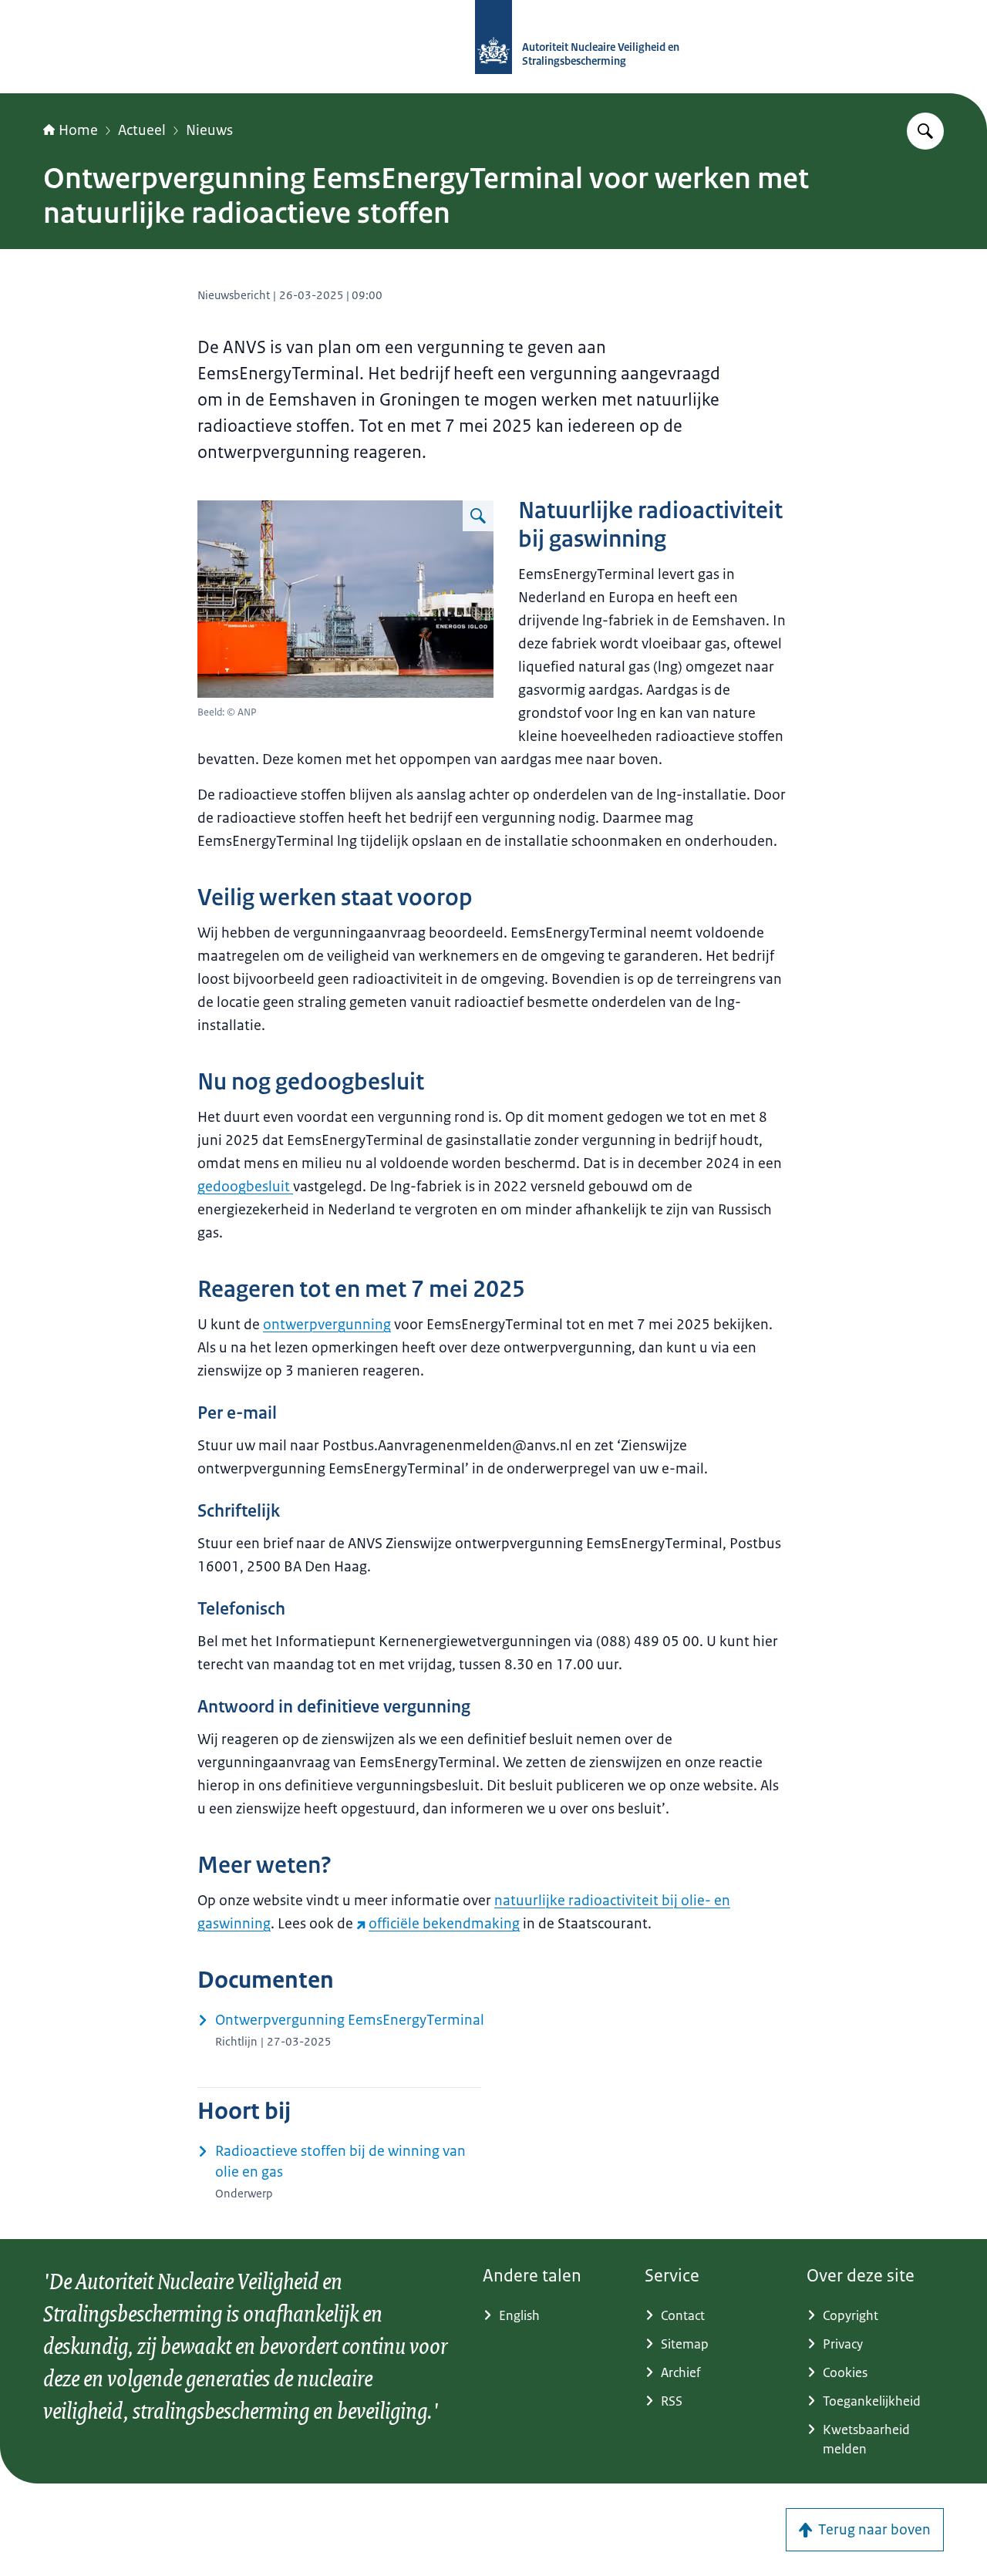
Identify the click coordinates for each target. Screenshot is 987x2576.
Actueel (142, 130)
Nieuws (209, 130)
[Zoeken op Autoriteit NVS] (925, 131)
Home (78, 130)
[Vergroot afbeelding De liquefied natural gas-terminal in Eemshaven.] (478, 516)
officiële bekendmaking (444, 1924)
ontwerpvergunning (327, 1325)
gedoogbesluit (245, 1187)
